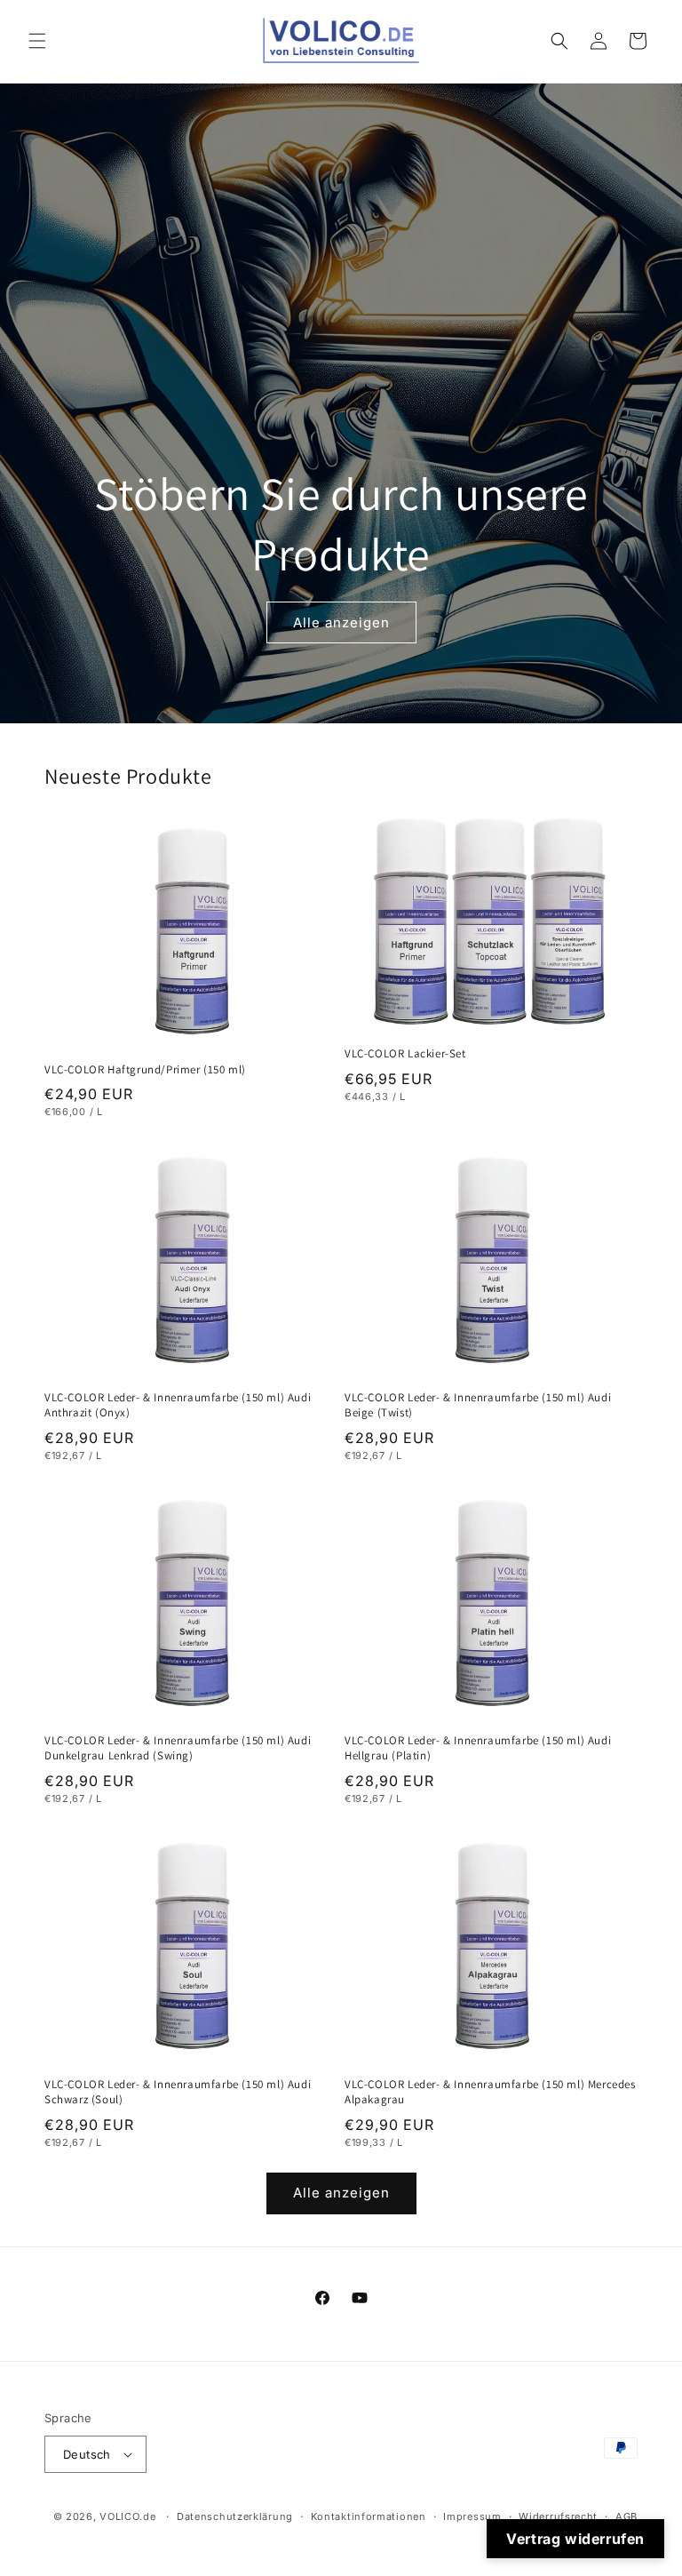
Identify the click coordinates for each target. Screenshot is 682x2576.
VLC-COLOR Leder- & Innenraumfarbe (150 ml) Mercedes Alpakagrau (490, 2092)
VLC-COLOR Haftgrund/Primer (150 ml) (145, 1070)
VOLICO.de (127, 2516)
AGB (626, 2516)
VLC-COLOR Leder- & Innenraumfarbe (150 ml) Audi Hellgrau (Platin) (478, 1748)
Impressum (472, 2516)
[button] (37, 41)
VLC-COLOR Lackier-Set (405, 1054)
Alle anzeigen (341, 622)
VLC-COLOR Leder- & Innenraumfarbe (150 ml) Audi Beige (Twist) (478, 1405)
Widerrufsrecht (558, 2516)
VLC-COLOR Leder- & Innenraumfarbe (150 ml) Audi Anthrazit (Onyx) (178, 1405)
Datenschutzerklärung (235, 2516)
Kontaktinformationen (369, 2516)
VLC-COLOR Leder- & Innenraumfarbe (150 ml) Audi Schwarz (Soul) (178, 2092)
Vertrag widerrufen (575, 2539)
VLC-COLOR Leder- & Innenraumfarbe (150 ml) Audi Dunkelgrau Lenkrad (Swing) (178, 1748)
